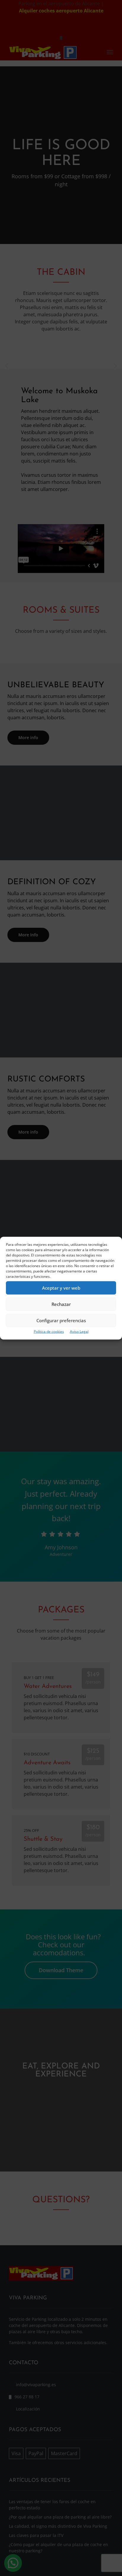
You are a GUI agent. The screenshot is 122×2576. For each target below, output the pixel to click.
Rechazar (61, 1304)
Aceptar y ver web (61, 1288)
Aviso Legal (79, 1331)
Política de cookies (49, 1331)
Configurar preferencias (61, 1320)
